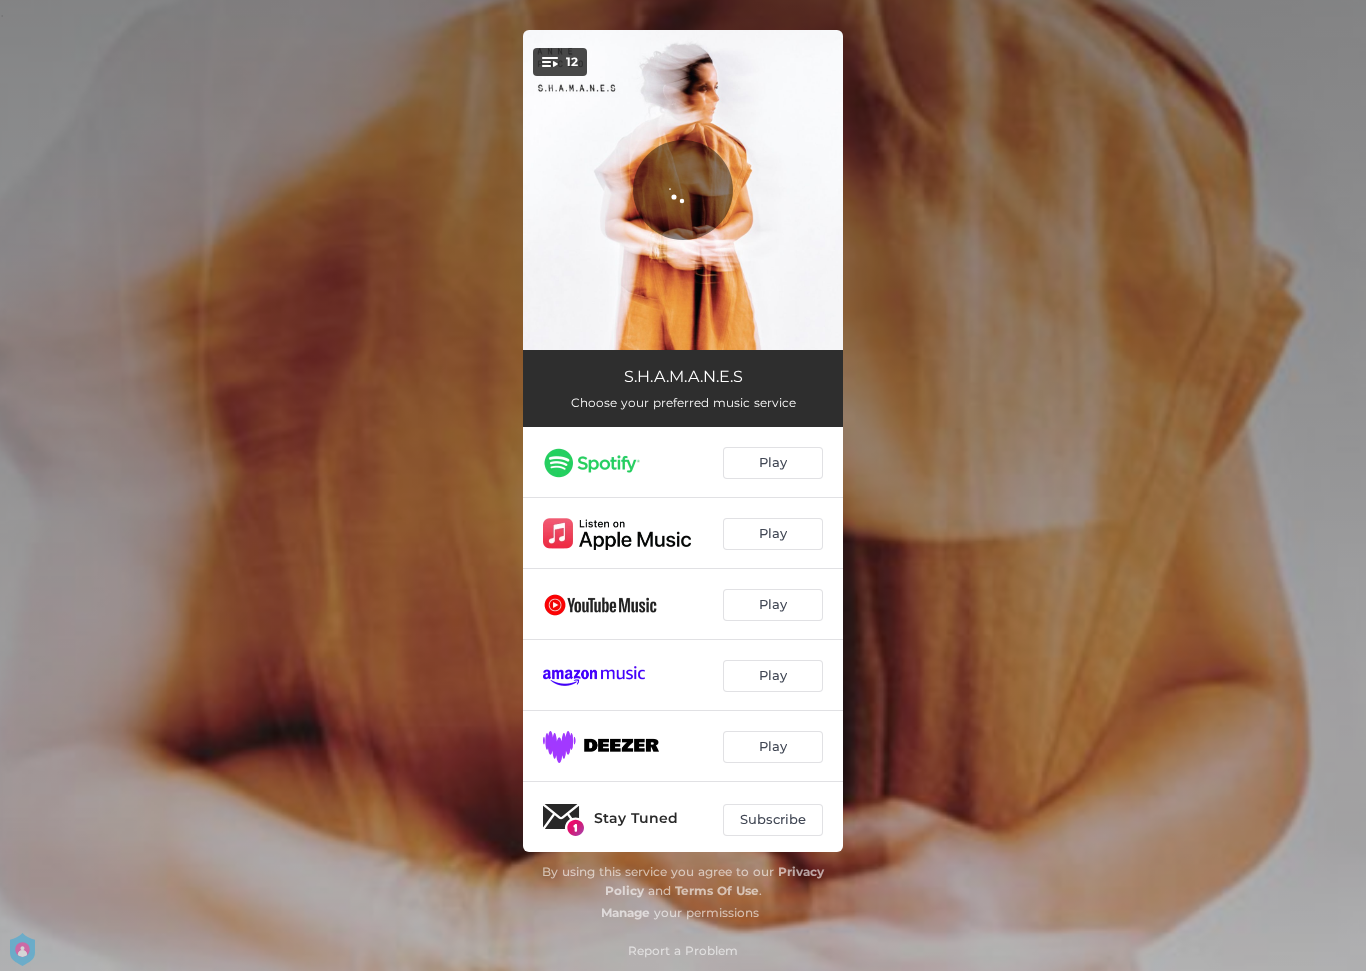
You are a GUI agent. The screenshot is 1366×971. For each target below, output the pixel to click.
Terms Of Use (717, 890)
